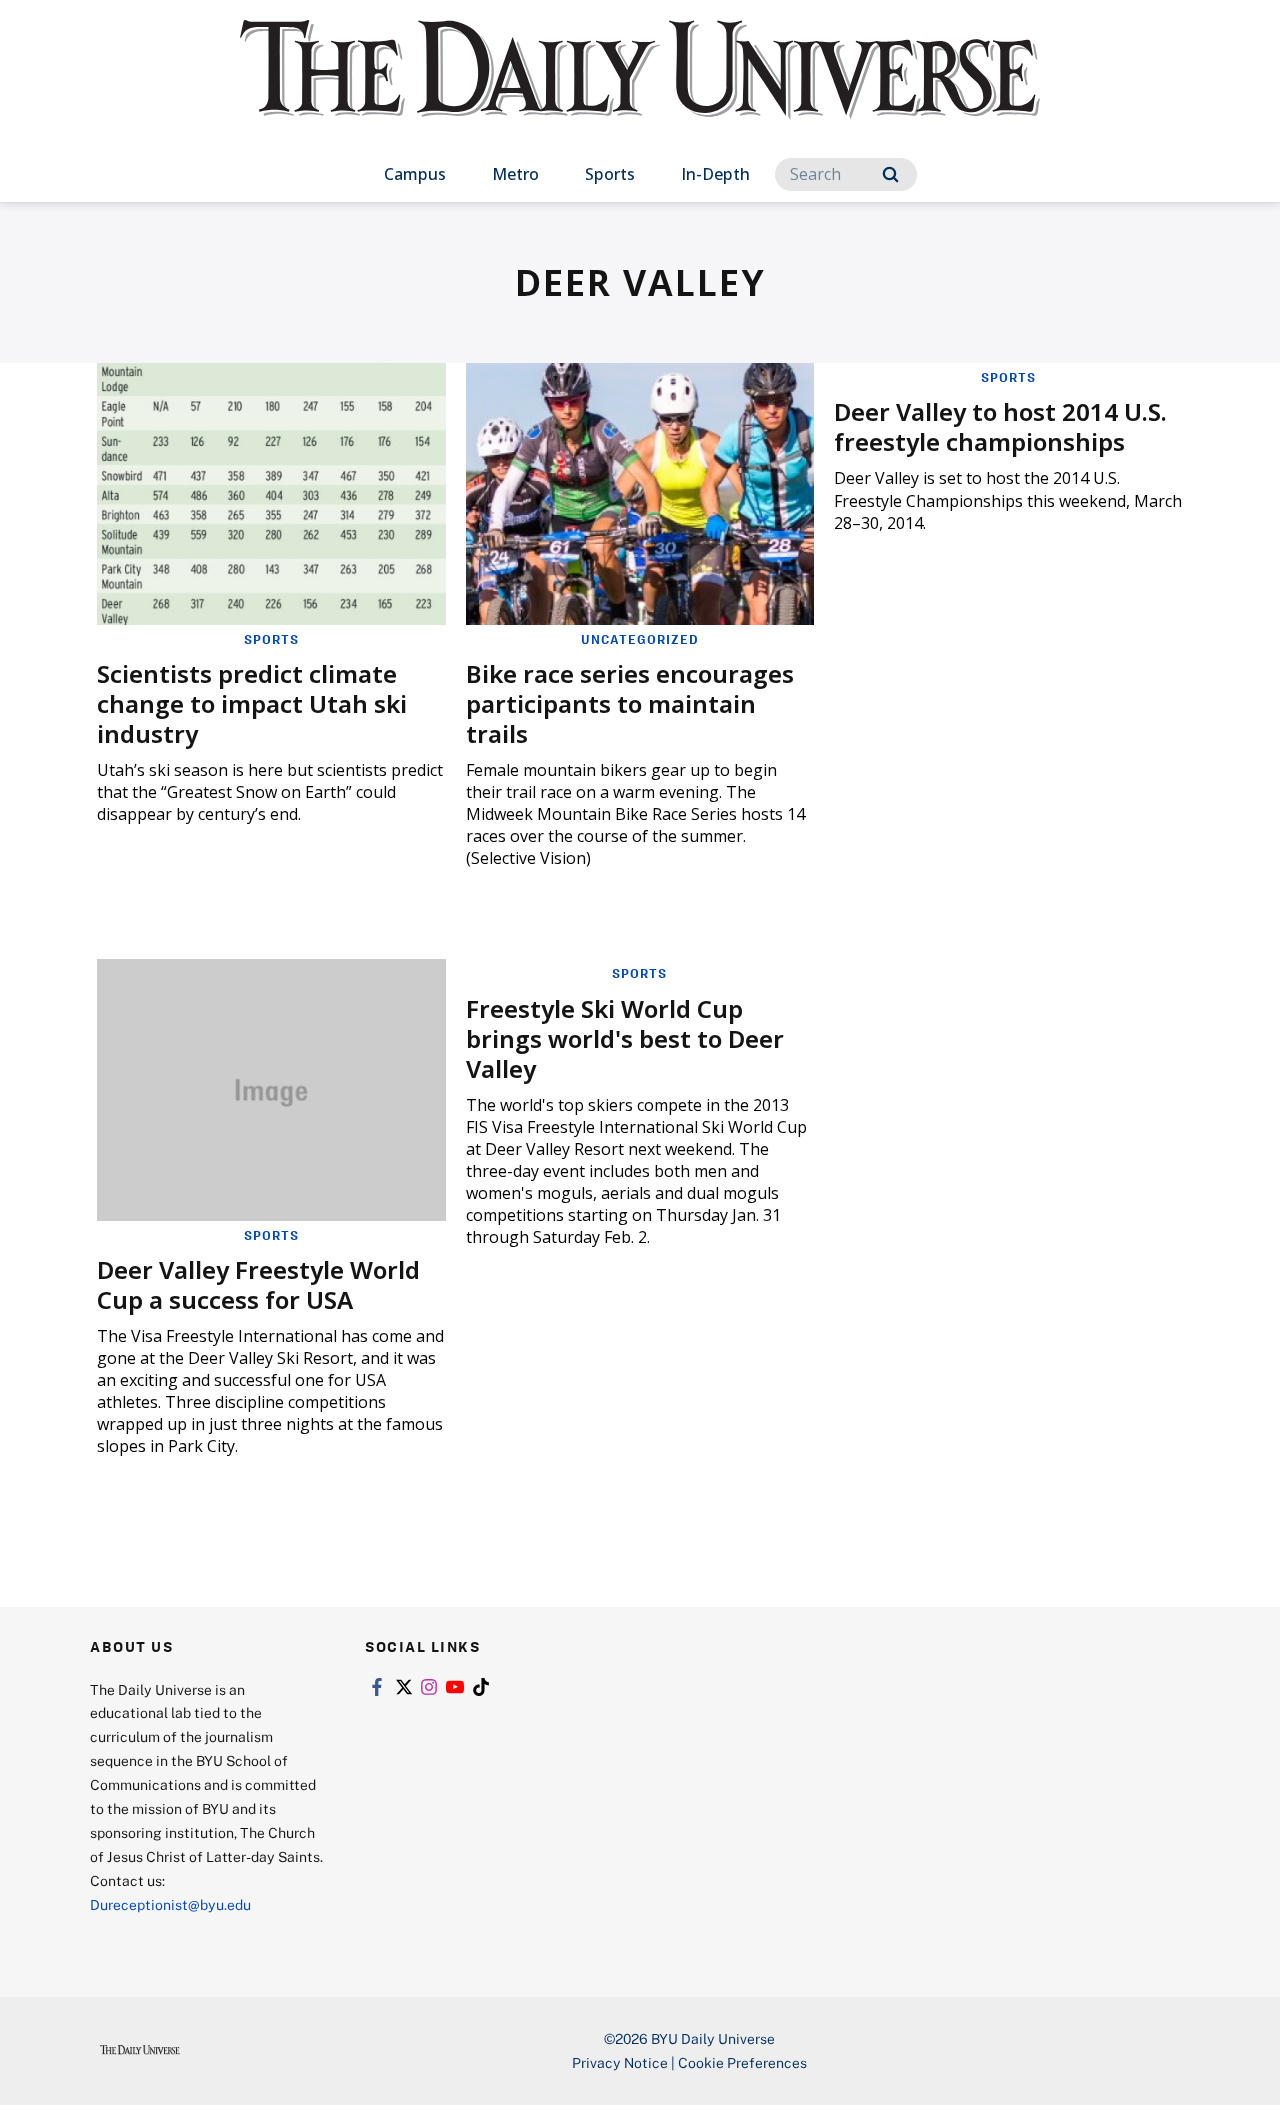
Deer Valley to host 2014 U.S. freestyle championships (1000, 426)
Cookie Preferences (742, 2062)
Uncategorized (640, 639)
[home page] (640, 89)
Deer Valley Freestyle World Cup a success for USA (258, 1284)
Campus (415, 174)
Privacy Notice (620, 2062)
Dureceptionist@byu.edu (170, 1904)
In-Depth (715, 174)
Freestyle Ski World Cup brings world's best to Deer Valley (625, 1038)
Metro (515, 174)
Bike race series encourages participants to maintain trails (630, 703)
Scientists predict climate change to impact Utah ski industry (252, 703)
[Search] (890, 174)
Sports (610, 174)
